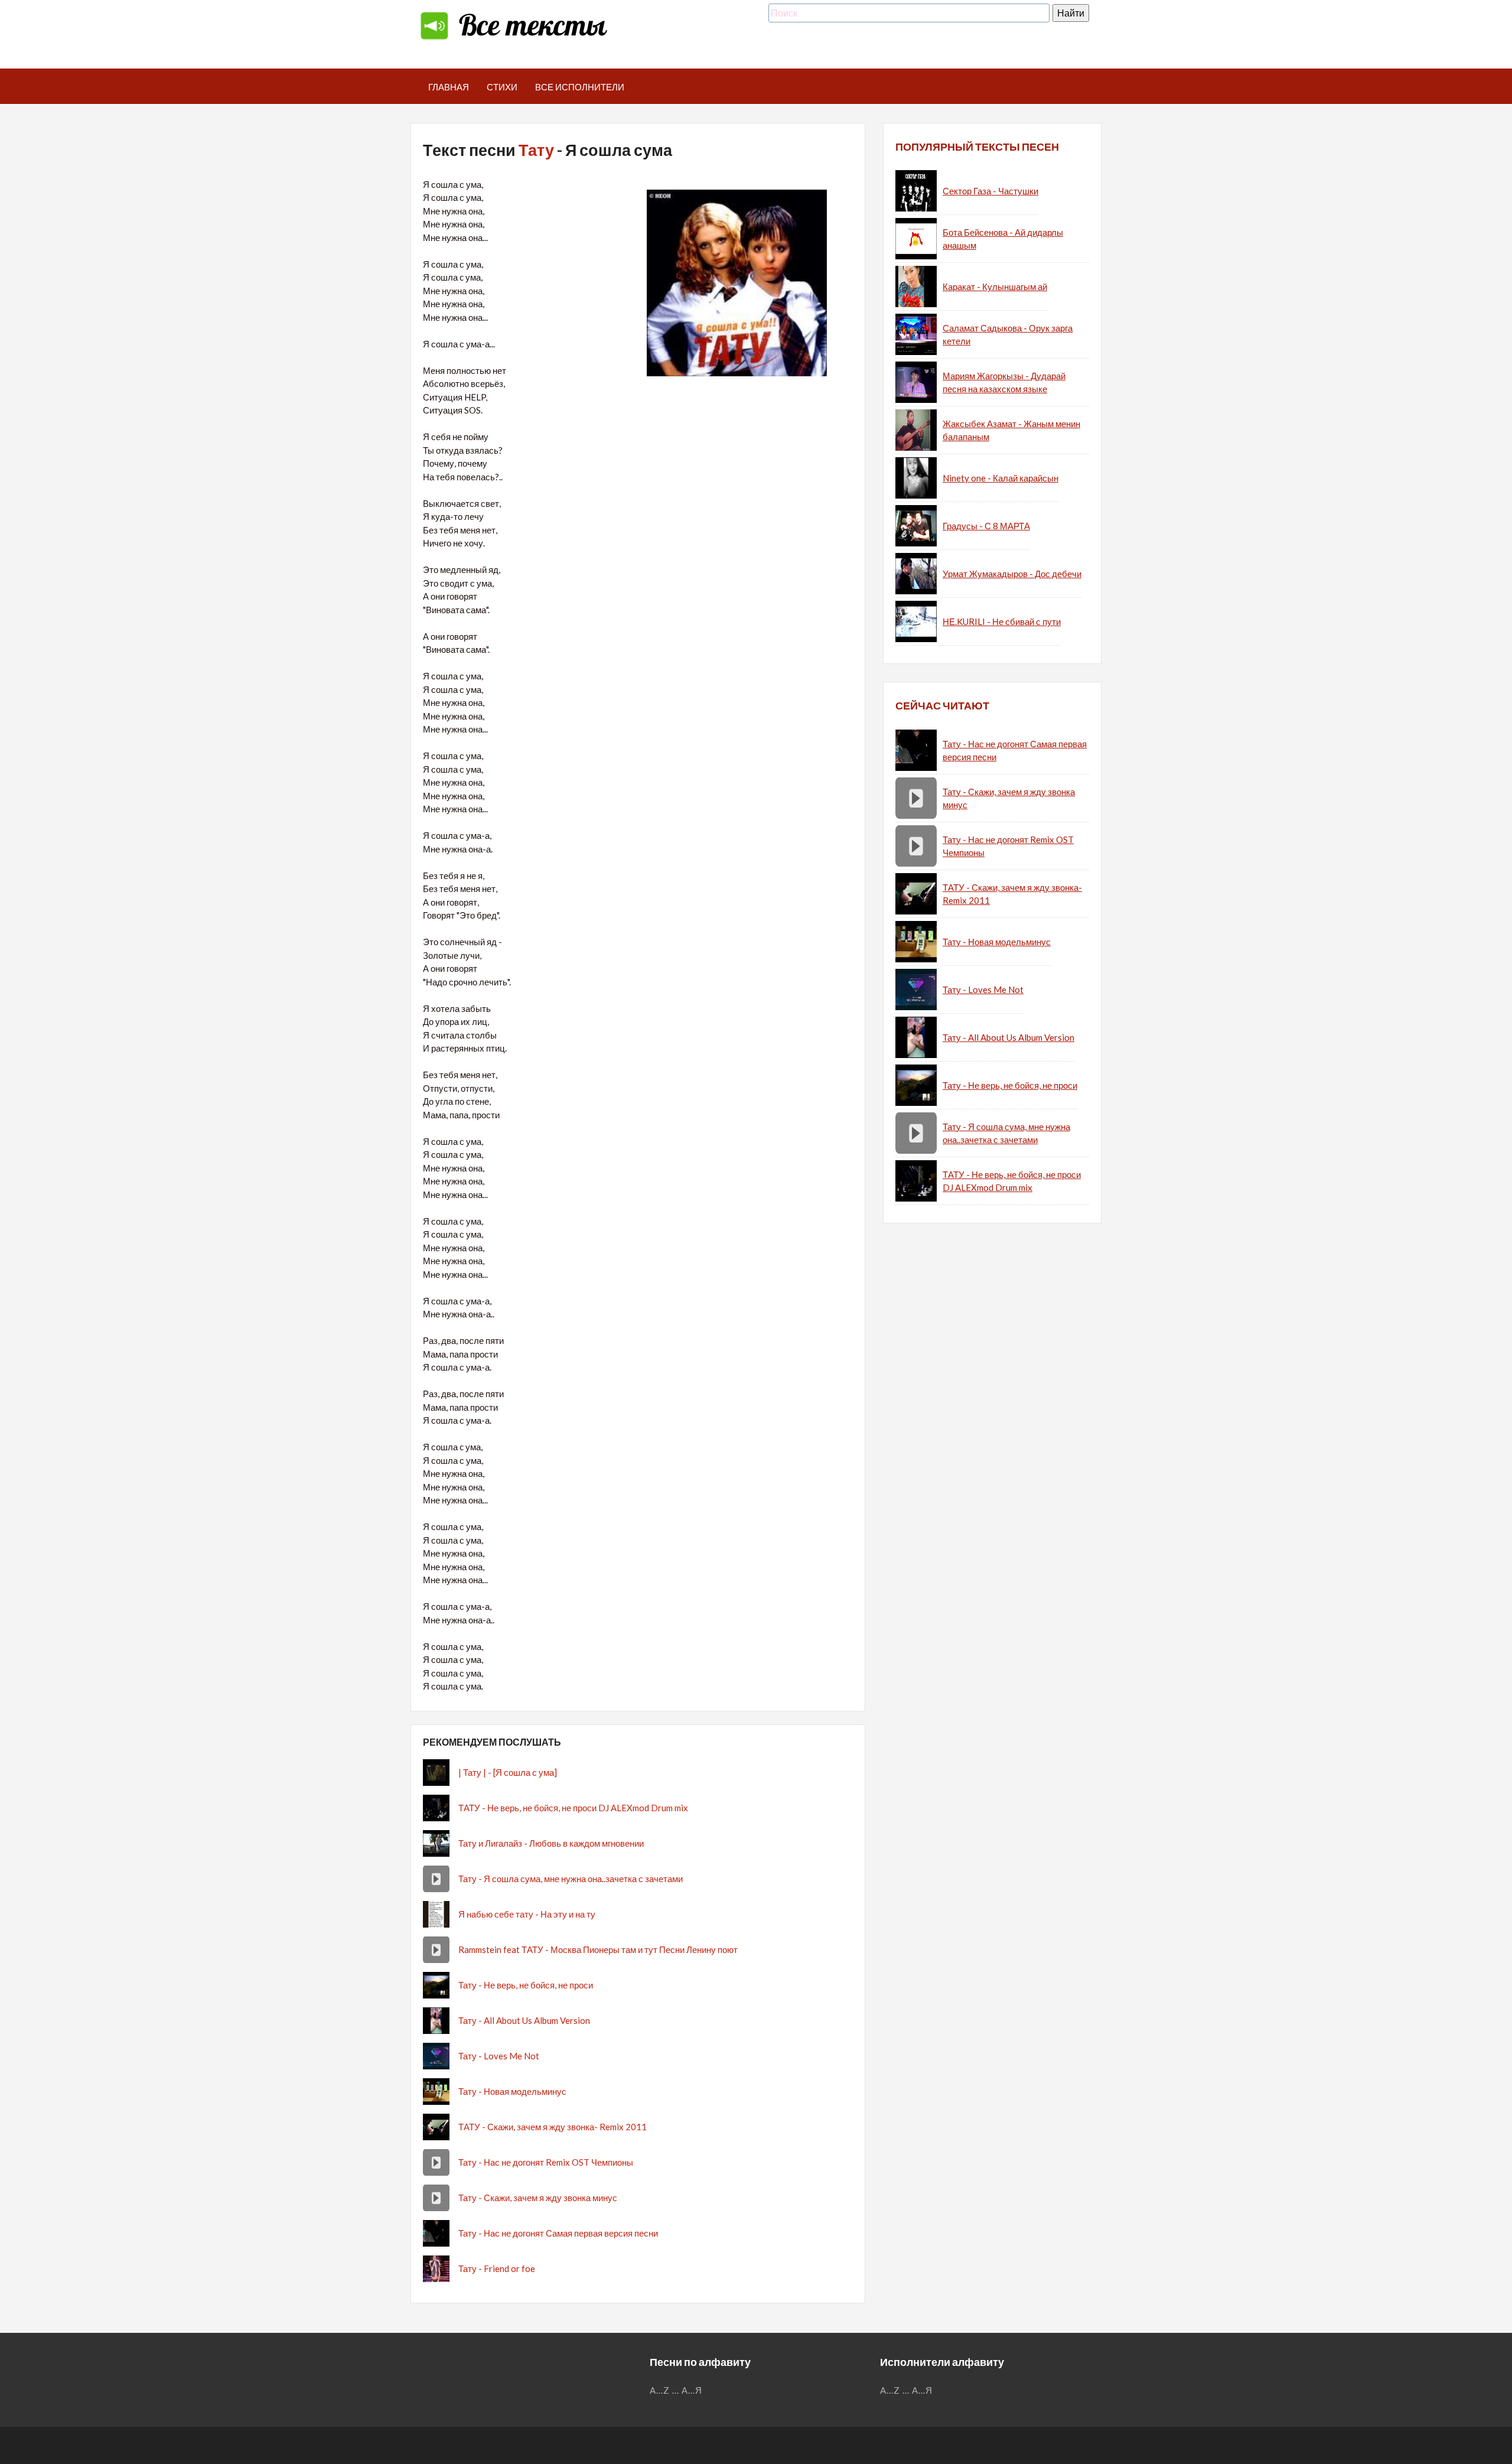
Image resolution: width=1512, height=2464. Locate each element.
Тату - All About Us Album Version (524, 2020)
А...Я (692, 2390)
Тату (536, 150)
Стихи (502, 87)
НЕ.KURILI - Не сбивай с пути (1002, 621)
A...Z (660, 2390)
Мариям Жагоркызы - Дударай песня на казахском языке (1004, 383)
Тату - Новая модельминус (512, 2091)
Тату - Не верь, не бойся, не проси (526, 1985)
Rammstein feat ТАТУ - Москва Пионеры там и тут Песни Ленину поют (598, 1949)
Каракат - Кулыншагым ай (995, 287)
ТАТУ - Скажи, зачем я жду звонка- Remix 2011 (553, 2127)
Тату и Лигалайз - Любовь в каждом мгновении (551, 1843)
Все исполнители (580, 87)
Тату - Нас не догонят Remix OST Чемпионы (546, 2162)
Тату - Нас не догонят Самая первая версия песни (558, 2233)
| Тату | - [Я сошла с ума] (508, 1772)
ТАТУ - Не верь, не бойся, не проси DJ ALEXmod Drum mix (573, 1808)
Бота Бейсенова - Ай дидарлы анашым (1003, 239)
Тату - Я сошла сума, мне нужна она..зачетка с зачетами (571, 1879)
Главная (449, 87)
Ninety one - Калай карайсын (1001, 478)
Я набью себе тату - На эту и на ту (527, 1914)
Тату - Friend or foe (497, 2268)
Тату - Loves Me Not (499, 2056)
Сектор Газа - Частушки (990, 191)
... (676, 2390)
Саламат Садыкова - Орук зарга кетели (1008, 335)
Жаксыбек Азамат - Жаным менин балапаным (1011, 430)
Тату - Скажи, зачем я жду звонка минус (538, 2198)
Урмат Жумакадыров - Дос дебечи (1012, 574)
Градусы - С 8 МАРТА (986, 526)
